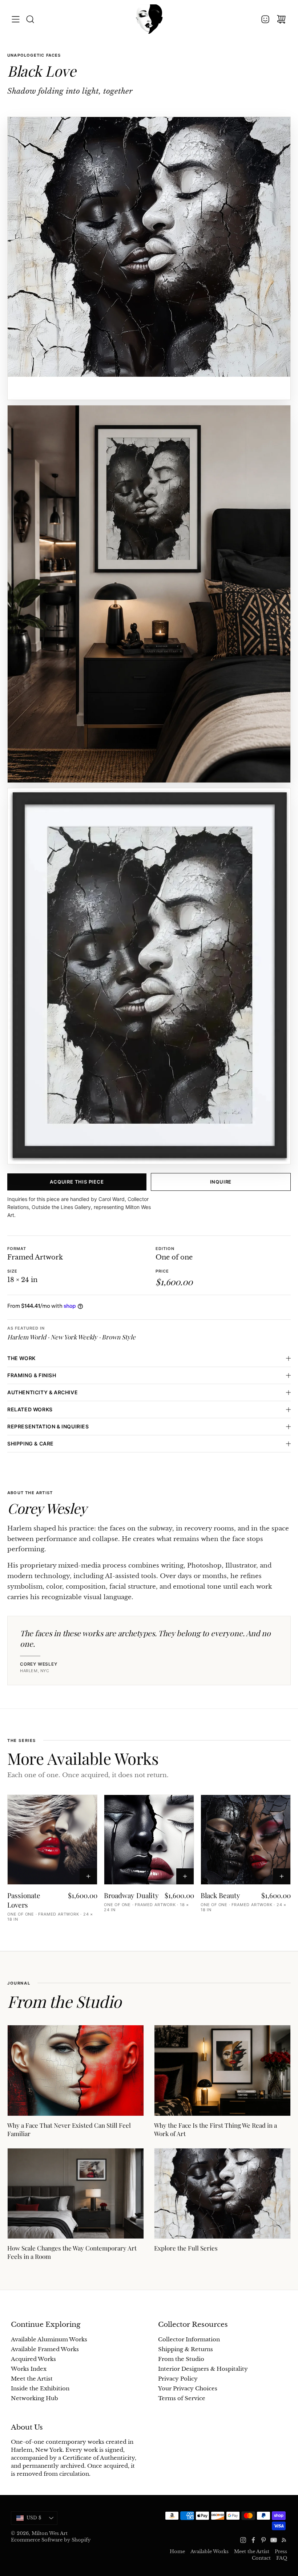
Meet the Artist (32, 2379)
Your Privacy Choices (188, 2389)
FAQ (282, 2558)
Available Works (210, 2551)
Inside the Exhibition (40, 2389)
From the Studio (181, 2359)
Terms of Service (182, 2398)
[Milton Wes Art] (149, 19)
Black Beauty (220, 1895)
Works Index (29, 2369)
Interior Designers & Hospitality (203, 2369)
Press (281, 2551)
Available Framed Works (45, 2349)
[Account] (265, 19)
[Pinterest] (263, 2540)
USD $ (42, 2519)
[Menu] (16, 19)
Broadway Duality (131, 1895)
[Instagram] (243, 2540)
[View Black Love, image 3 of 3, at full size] (149, 976)
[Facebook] (253, 2540)
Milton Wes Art (50, 2533)
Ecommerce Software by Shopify (51, 2540)
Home (177, 2551)
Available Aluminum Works (49, 2340)
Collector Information (189, 2340)
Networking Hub (35, 2398)
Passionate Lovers (24, 1900)
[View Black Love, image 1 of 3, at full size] (149, 258)
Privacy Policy (178, 2379)
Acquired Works (33, 2359)
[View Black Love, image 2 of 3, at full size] (149, 594)
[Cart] (281, 19)
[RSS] (284, 2540)
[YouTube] (274, 2540)
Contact (261, 2558)
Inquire (221, 1182)
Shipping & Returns (186, 2349)
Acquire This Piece (77, 1182)
